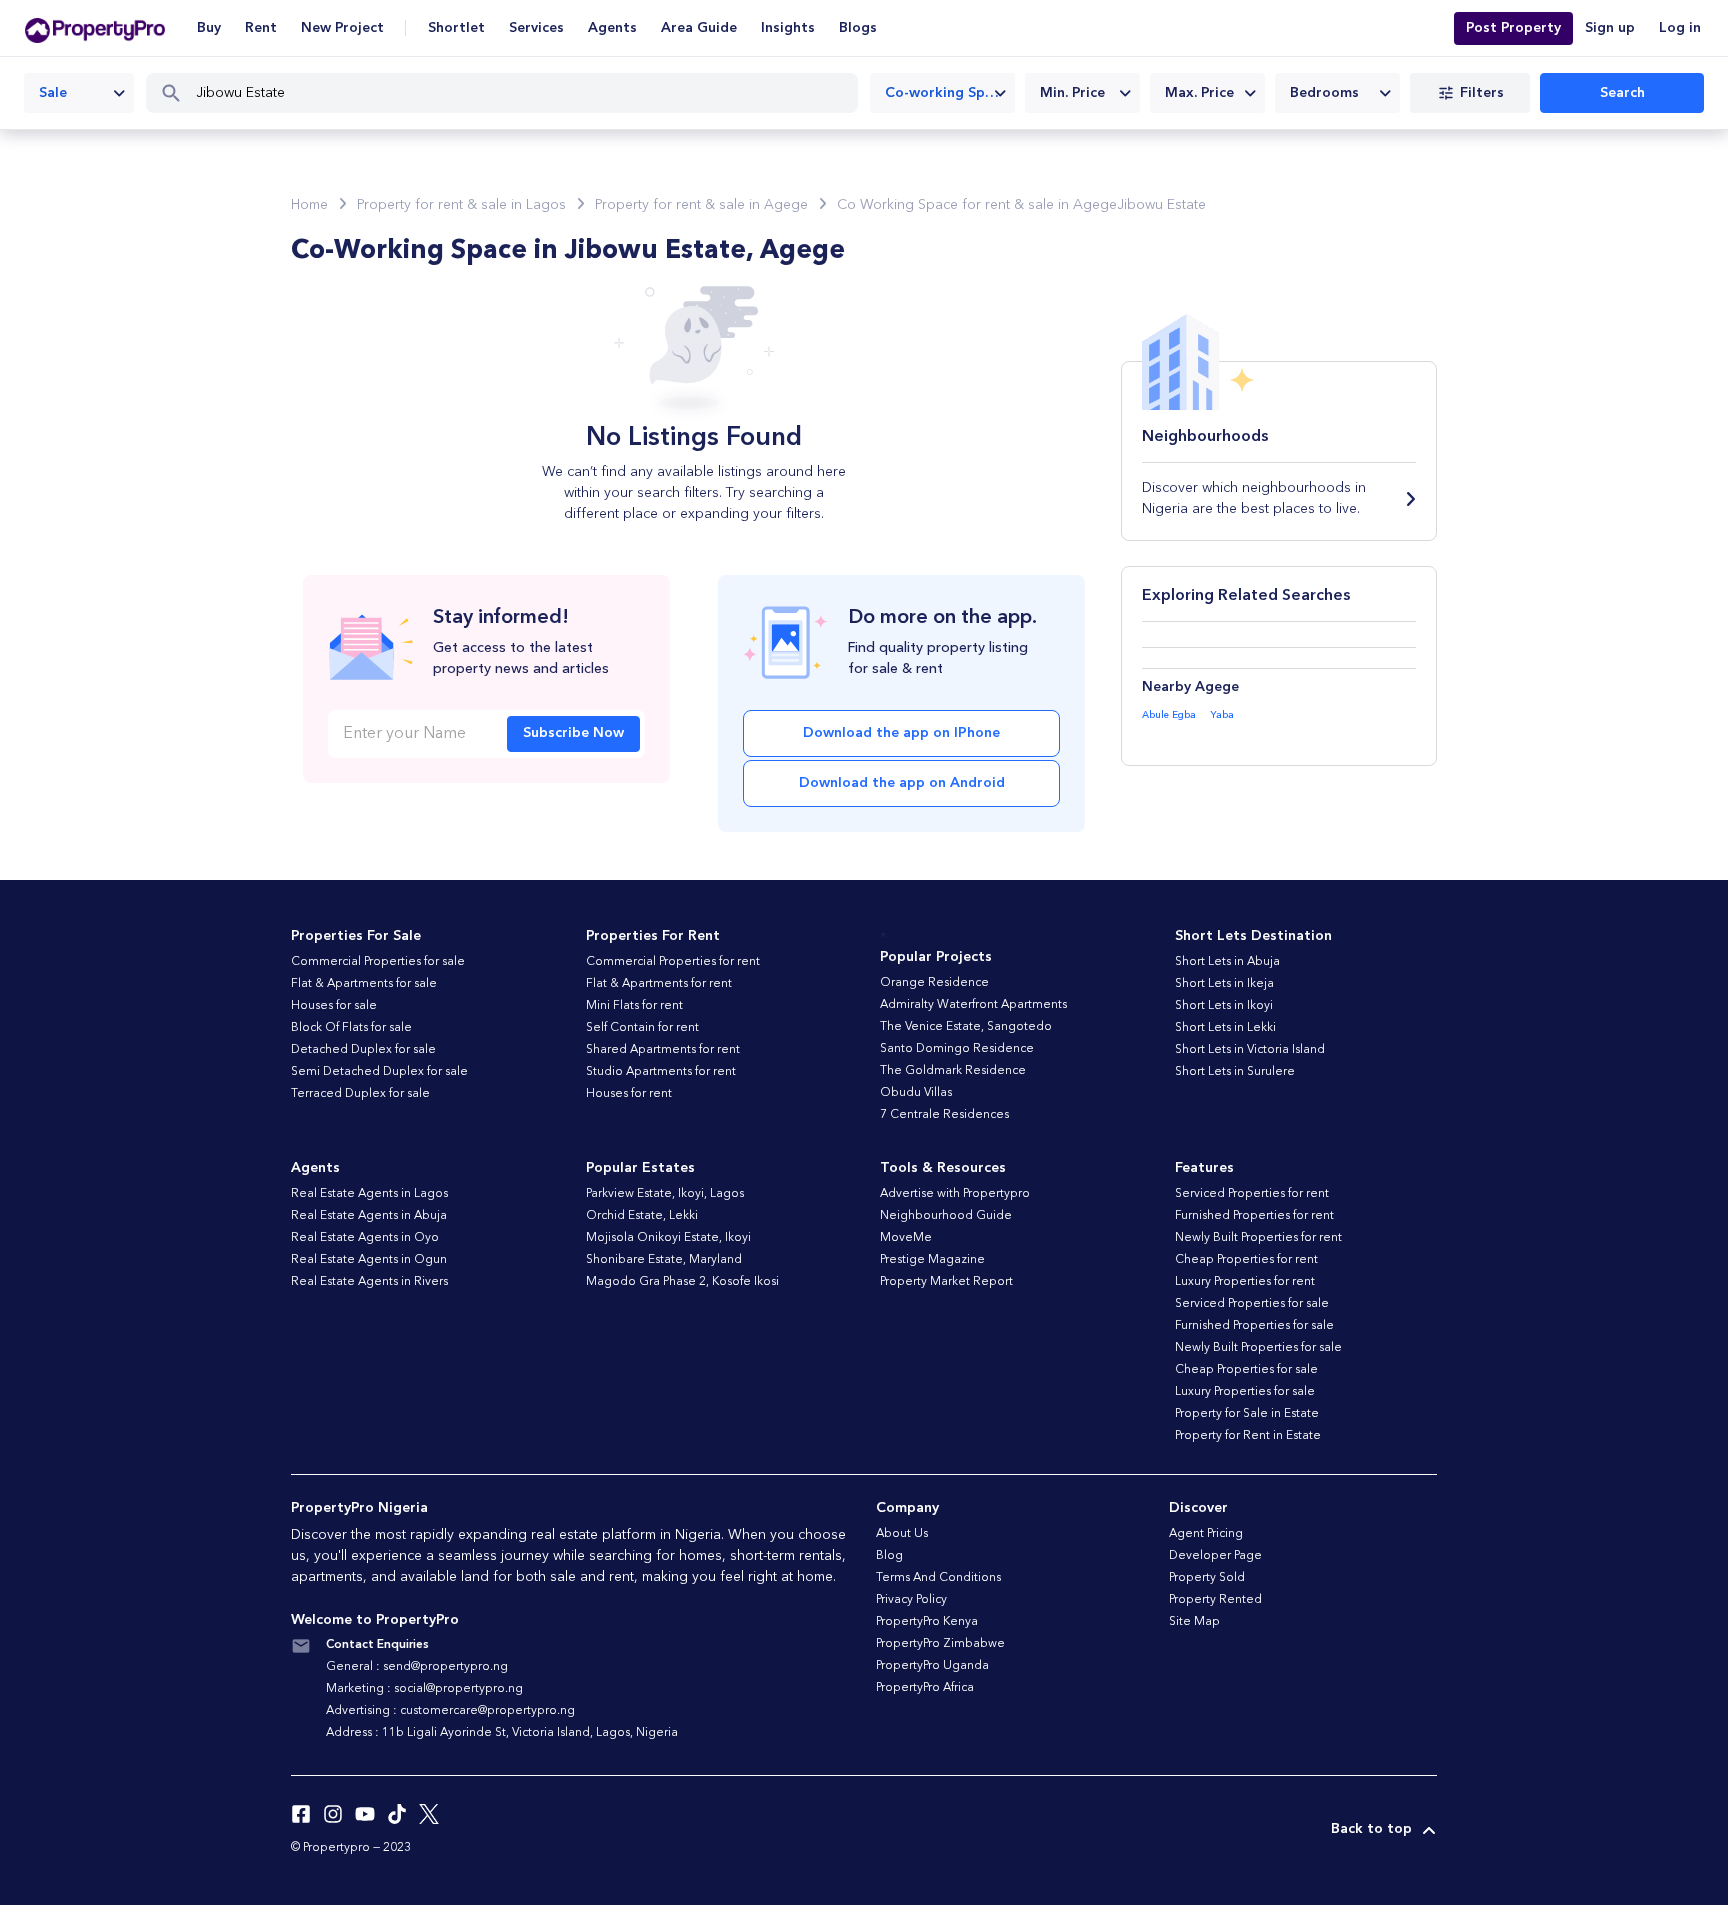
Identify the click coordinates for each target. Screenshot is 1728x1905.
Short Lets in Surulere (1235, 1072)
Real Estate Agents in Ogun (369, 1260)
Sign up (1610, 28)
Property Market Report (946, 1282)
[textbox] (1082, 93)
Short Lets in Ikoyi (1224, 1006)
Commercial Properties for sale (378, 962)
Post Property (1513, 28)
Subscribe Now (573, 733)
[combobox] (79, 93)
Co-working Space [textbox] (946, 93)
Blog (889, 1556)
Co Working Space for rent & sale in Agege (977, 205)
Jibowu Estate (1161, 205)
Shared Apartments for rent (663, 1050)
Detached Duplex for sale (363, 1050)
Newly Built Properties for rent (1258, 1238)
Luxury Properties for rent (1245, 1282)
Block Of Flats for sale (351, 1028)
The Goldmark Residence (953, 1071)
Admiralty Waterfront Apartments (973, 1005)
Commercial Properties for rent (673, 962)
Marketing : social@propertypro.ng (424, 1689)
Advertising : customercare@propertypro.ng (450, 1711)
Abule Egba (1169, 715)
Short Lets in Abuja (1227, 962)
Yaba (1222, 715)
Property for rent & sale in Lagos (461, 205)
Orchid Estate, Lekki (642, 1216)
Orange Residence (934, 983)
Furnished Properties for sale (1254, 1326)
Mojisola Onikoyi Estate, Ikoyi (668, 1238)
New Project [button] (342, 28)
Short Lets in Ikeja (1224, 984)
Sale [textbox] (53, 93)
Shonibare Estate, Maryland (664, 1260)
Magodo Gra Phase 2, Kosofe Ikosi (682, 1282)
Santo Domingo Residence (957, 1049)
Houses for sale (334, 1006)
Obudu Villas (916, 1093)
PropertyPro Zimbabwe (940, 1644)
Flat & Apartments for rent (659, 984)
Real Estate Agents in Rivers (369, 1282)
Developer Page (1215, 1556)
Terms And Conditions (938, 1578)
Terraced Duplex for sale (360, 1094)
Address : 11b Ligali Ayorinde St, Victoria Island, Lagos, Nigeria (502, 1733)
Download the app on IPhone (901, 733)
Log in (1680, 28)
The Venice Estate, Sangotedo (966, 1027)
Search (1622, 93)
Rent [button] (261, 28)
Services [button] (536, 28)
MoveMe (906, 1238)
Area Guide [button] (699, 28)
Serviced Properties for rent (1252, 1194)
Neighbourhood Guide (946, 1216)
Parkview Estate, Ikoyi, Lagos (665, 1194)
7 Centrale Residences (944, 1115)
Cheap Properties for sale (1246, 1370)
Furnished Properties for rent (1254, 1216)
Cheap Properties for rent (1246, 1260)
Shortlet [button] (456, 28)
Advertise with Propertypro (955, 1194)
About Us (902, 1534)
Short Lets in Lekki (1225, 1028)
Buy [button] (209, 28)
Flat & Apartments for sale (364, 984)
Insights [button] (788, 28)
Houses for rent (629, 1094)
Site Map (1194, 1622)
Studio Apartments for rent (661, 1072)
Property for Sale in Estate (1247, 1414)
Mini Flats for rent (634, 1006)
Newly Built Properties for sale (1258, 1348)
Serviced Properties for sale (1252, 1304)
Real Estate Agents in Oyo (365, 1238)
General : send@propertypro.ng (417, 1667)
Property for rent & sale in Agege (701, 205)
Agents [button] (612, 28)
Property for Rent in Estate (1248, 1436)
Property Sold (1207, 1578)
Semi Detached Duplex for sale (379, 1072)
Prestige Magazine (932, 1260)
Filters (1482, 93)
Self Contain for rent (642, 1028)
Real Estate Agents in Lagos (369, 1194)
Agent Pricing (1206, 1534)
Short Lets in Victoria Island (1250, 1050)
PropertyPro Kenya (927, 1622)
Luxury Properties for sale (1245, 1392)
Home (309, 205)
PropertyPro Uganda (932, 1666)
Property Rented (1215, 1600)
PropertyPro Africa (925, 1688)
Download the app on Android (902, 783)
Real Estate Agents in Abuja (369, 1216)
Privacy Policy (911, 1600)
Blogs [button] (858, 28)
